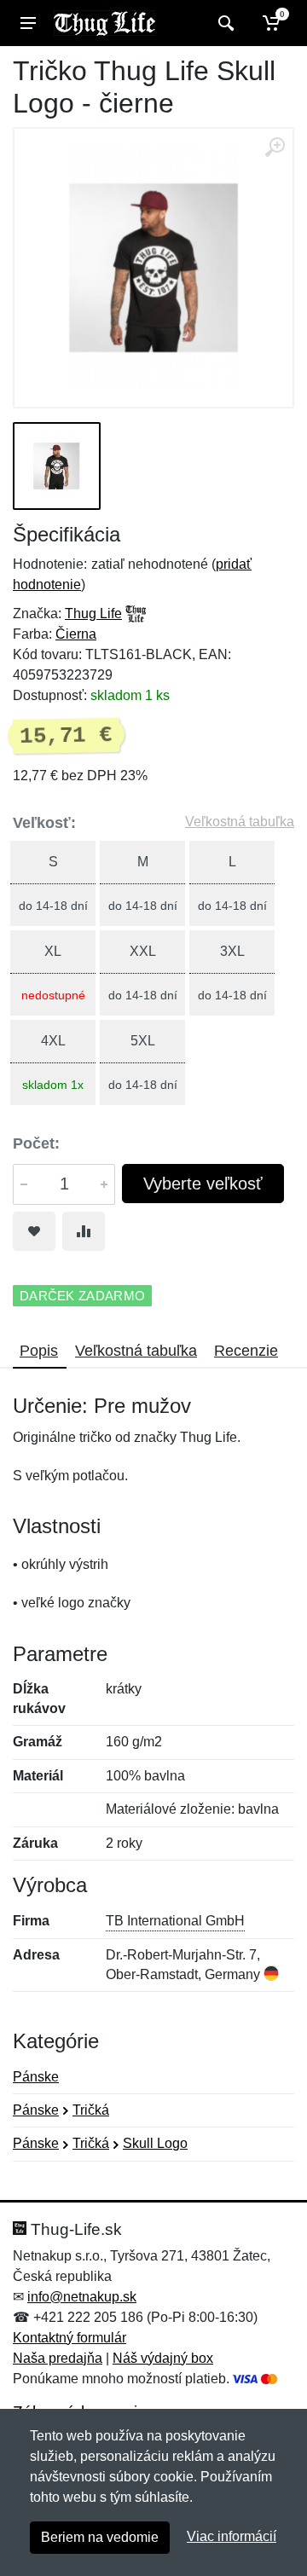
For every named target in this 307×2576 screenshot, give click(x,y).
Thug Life (93, 614)
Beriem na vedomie (100, 2537)
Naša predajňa (58, 2358)
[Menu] (28, 23)
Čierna (76, 634)
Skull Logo (155, 2143)
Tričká (91, 2110)
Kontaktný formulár (70, 2338)
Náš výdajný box (163, 2358)
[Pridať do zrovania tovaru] (84, 1231)
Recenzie (246, 1351)
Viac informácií (232, 2536)
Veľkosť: (44, 823)
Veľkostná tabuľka (240, 822)
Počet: (36, 1143)
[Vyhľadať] (224, 23)
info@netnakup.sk (82, 2297)
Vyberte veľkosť (203, 1184)
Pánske (36, 2077)
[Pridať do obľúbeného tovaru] (34, 1231)
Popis (39, 1351)
